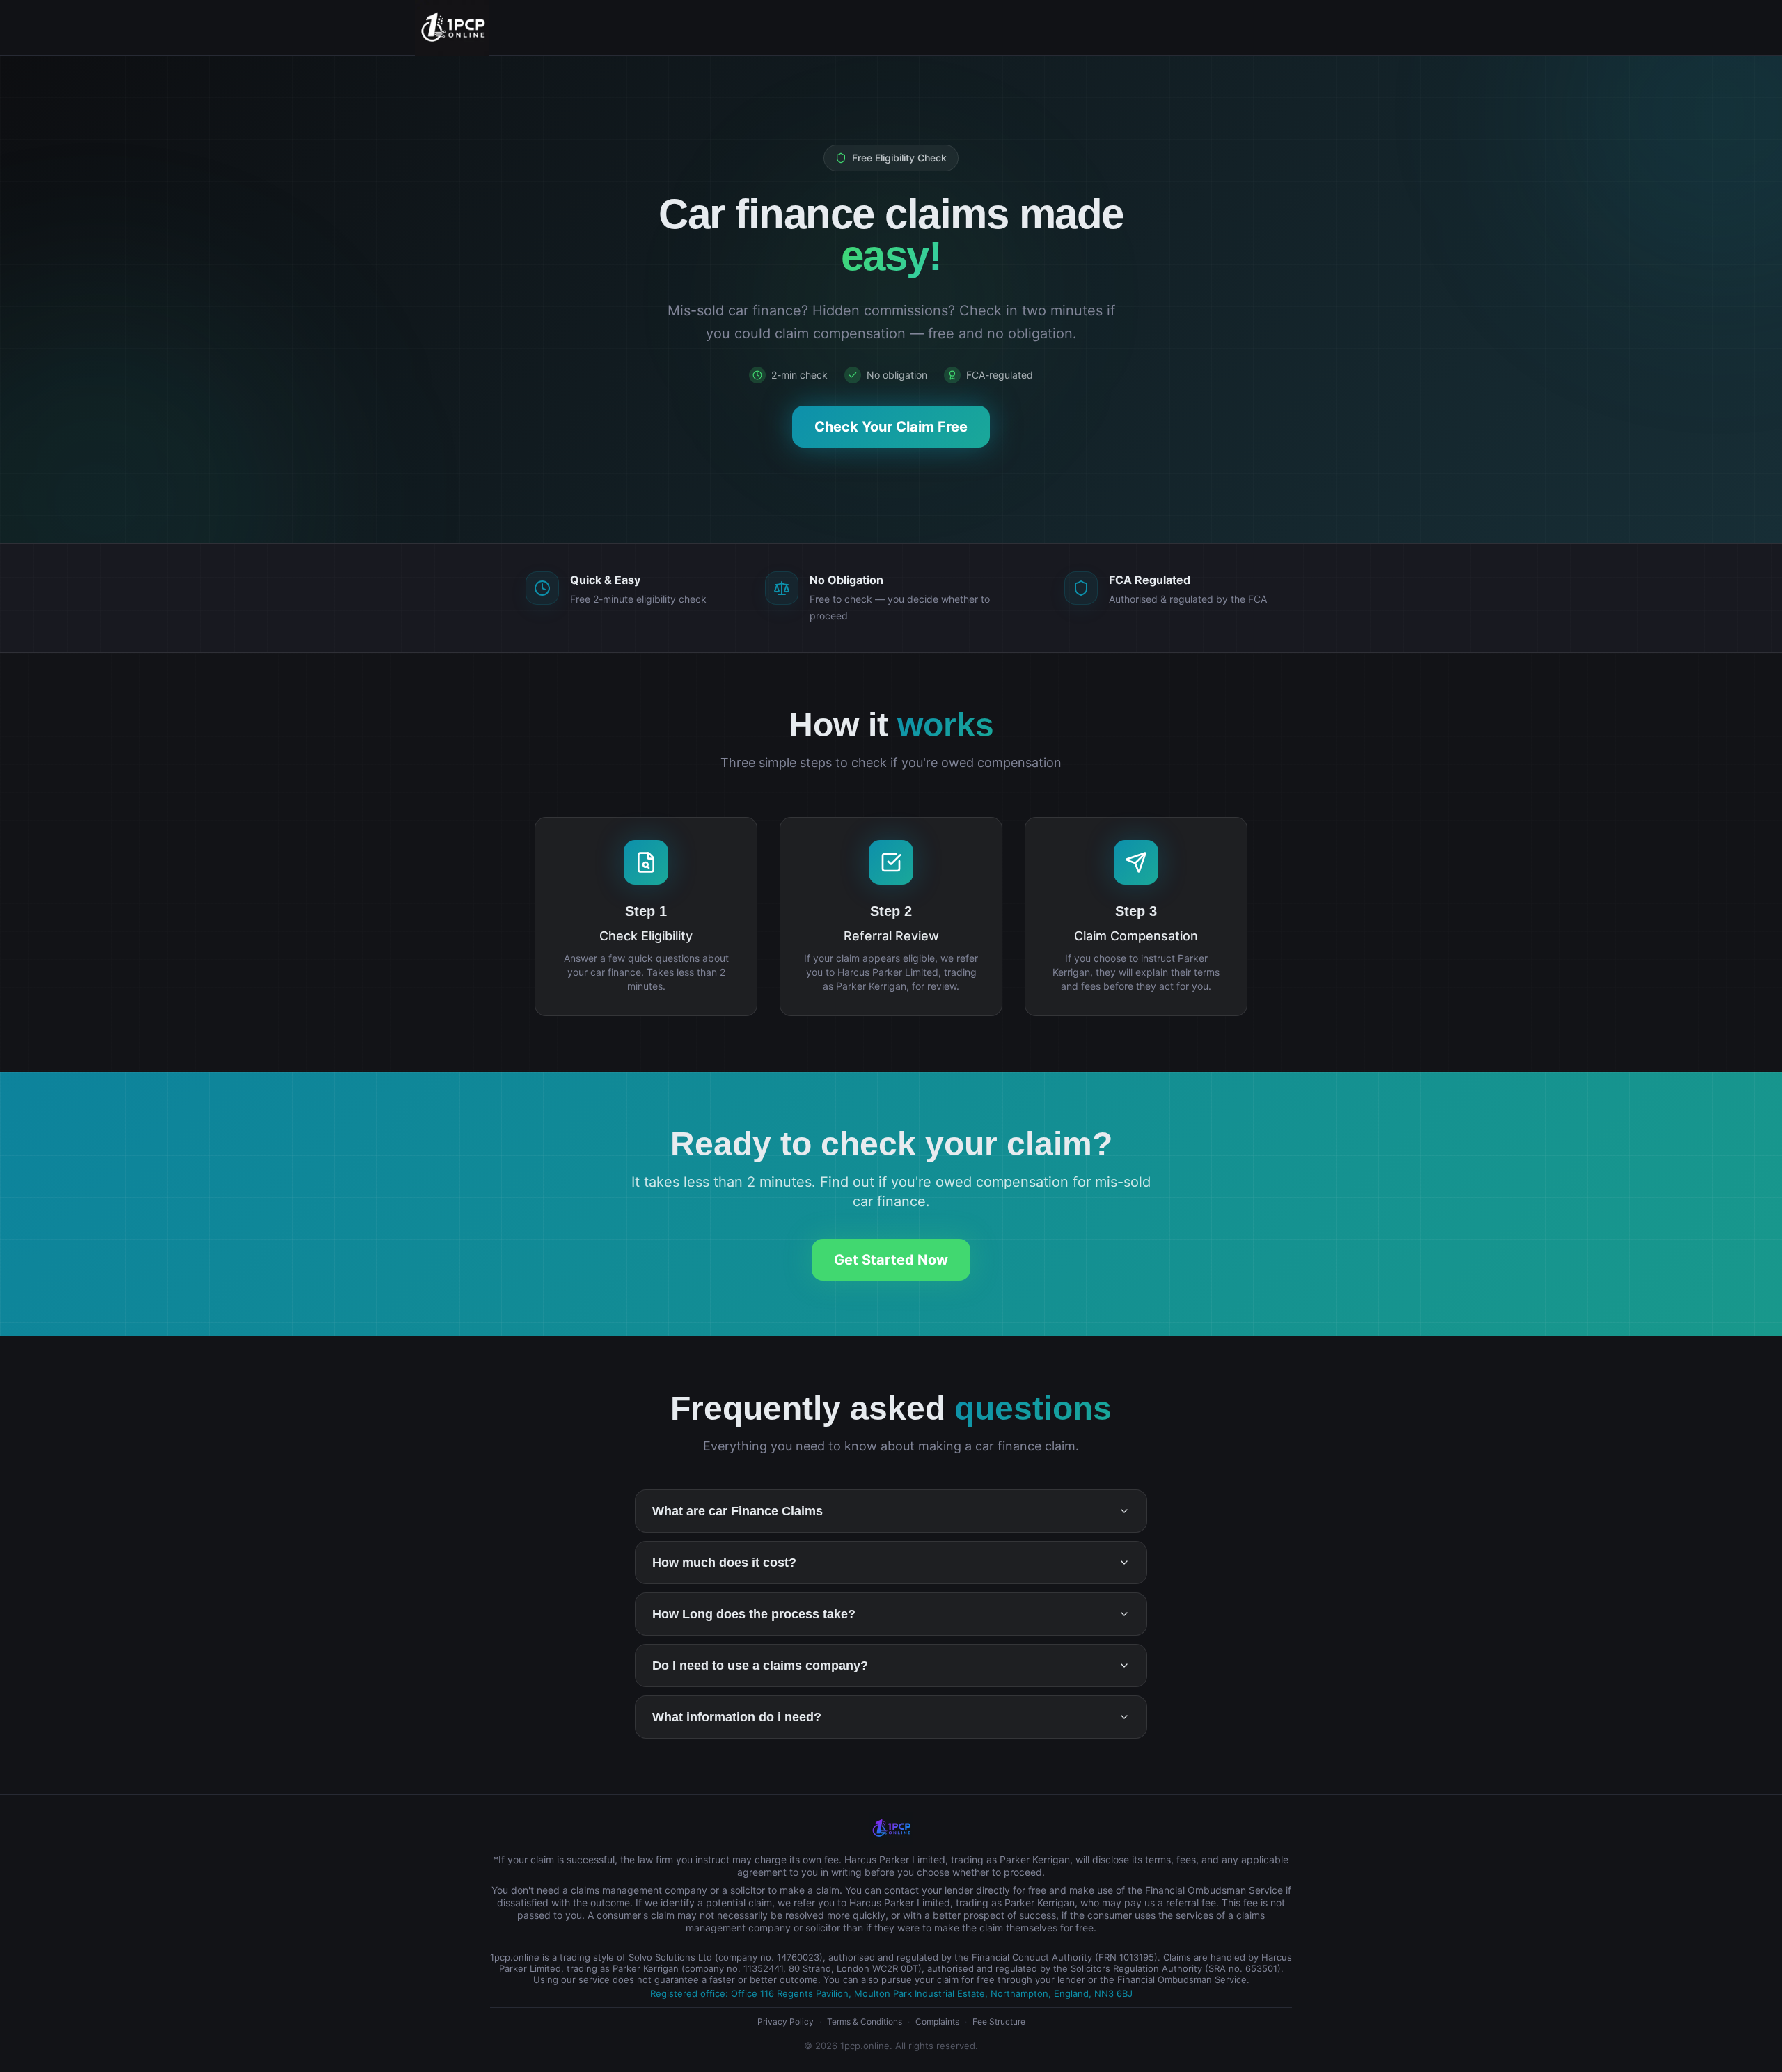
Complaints (937, 2022)
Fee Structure (999, 2022)
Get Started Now (891, 1260)
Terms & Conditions (865, 2022)
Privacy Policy (786, 2022)
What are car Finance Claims (738, 1511)
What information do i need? (737, 1717)
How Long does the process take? (754, 1614)
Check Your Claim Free (891, 427)
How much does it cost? (724, 1563)
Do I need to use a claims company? (760, 1666)
